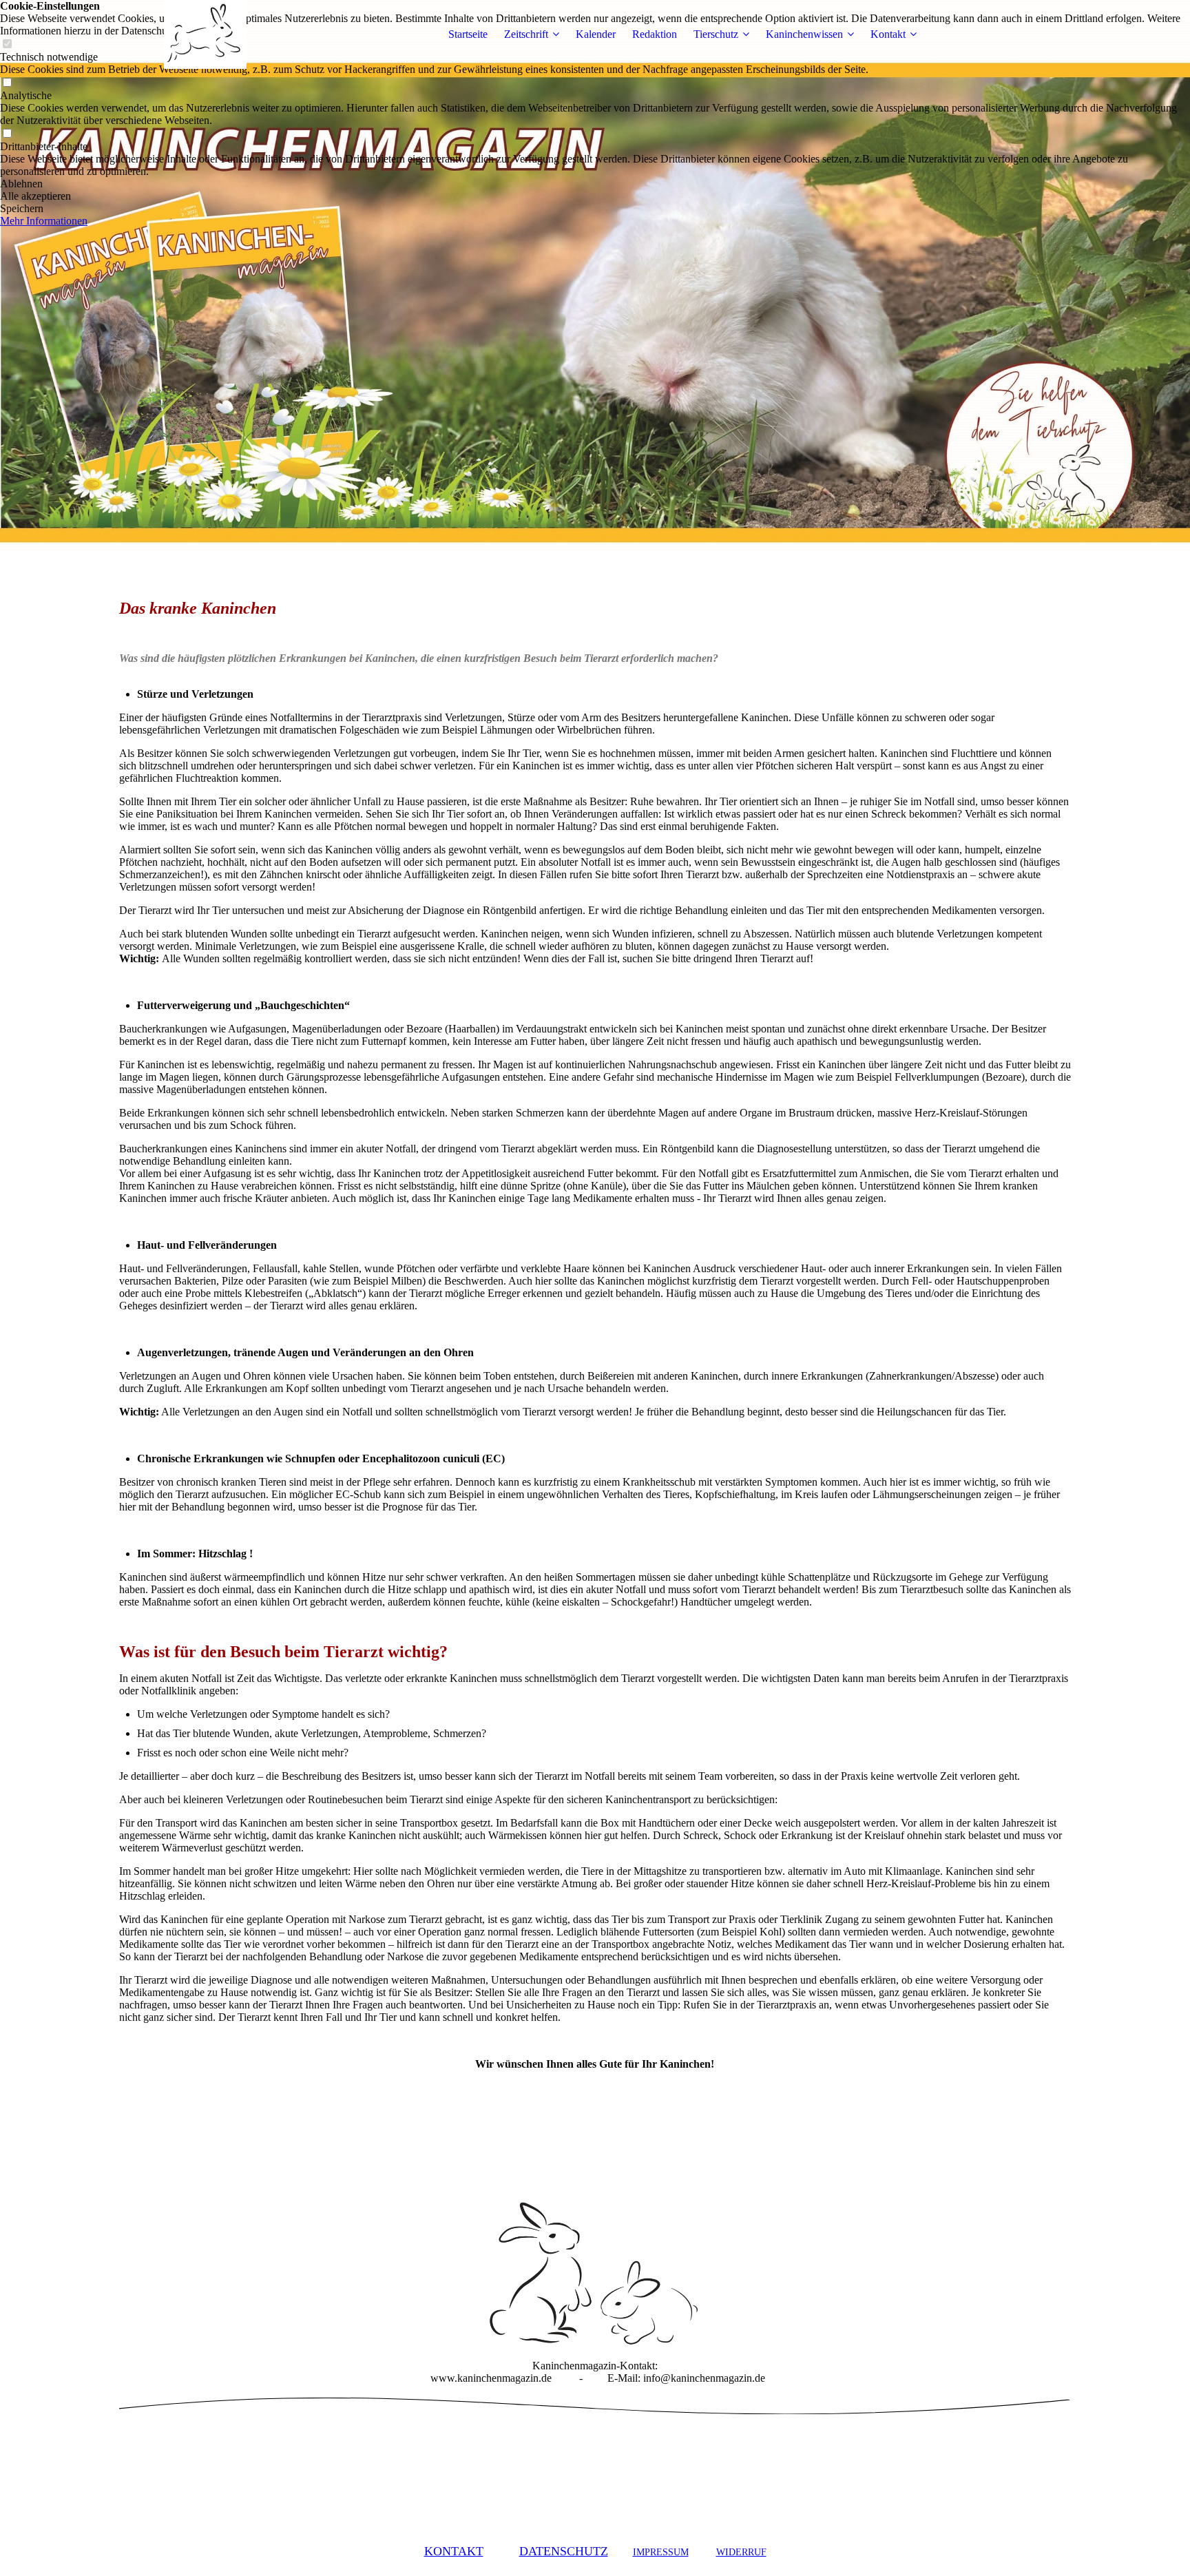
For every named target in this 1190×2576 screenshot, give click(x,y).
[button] (595, 184)
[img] (205, 34)
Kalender (596, 34)
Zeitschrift (526, 34)
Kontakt (888, 34)
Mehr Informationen (44, 221)
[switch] (7, 83)
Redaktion (655, 34)
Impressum (661, 2552)
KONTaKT (454, 2551)
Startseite (468, 34)
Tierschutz (716, 34)
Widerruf (741, 2552)
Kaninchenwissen (804, 34)
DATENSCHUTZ (564, 2551)
